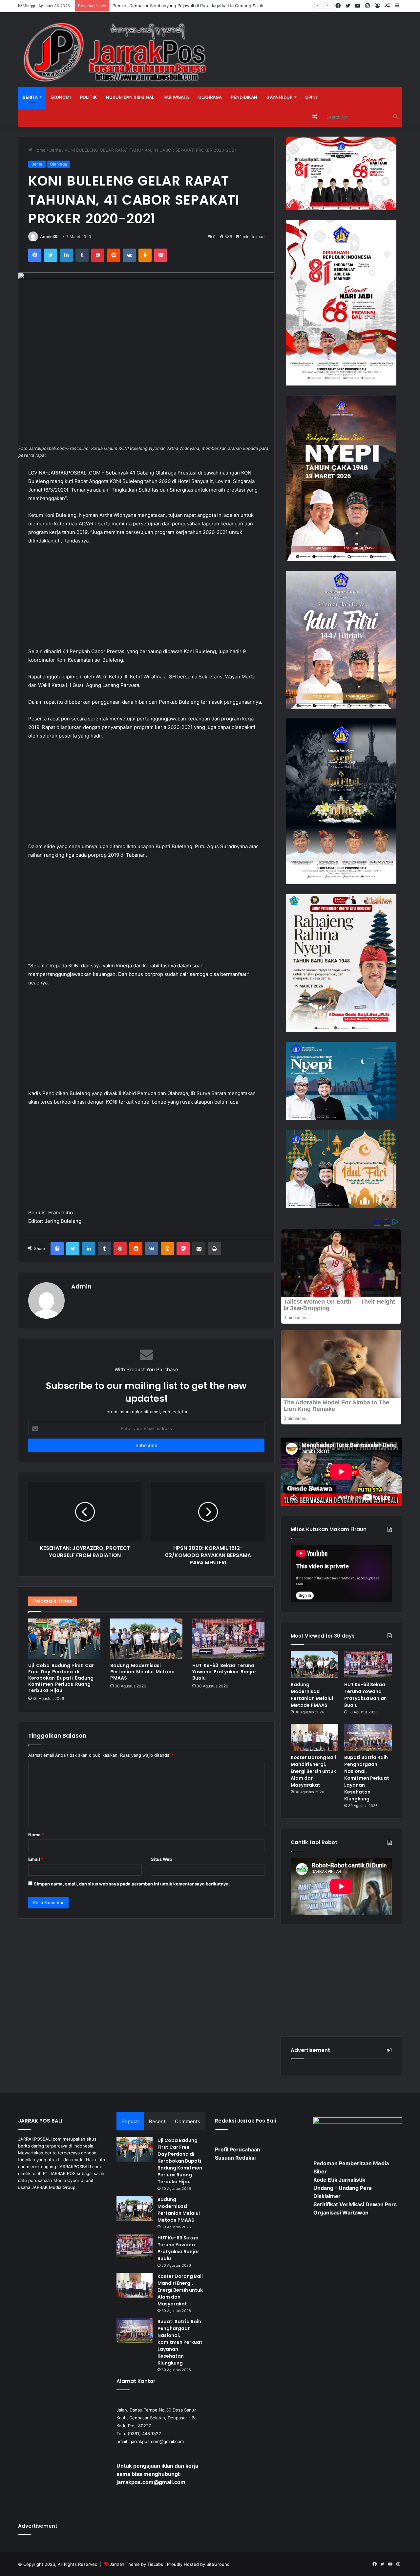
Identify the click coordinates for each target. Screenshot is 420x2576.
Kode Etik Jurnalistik (339, 2180)
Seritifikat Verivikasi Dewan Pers (355, 2204)
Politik (88, 97)
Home (39, 150)
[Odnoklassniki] (145, 255)
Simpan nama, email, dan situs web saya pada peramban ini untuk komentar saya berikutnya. (132, 1884)
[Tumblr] (82, 255)
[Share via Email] (199, 1249)
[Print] (215, 1249)
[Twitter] (51, 255)
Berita (30, 97)
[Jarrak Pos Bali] (116, 53)
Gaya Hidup (279, 97)
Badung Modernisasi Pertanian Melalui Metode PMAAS (142, 1672)
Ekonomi (61, 97)
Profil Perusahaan (238, 2149)
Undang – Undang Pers (343, 2188)
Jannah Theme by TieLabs (136, 2564)
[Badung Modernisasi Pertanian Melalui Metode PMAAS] (146, 1639)
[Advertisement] (146, 599)
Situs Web (161, 1859)
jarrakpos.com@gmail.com (157, 2441)
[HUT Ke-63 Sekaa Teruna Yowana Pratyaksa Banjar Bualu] (228, 1639)
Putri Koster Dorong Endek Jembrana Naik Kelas (161, 6)
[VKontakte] (129, 255)
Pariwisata (176, 97)
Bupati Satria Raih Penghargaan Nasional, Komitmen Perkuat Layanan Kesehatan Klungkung (367, 1778)
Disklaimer (327, 2196)
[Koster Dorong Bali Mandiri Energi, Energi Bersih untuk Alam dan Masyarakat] (315, 1737)
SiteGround (218, 2564)
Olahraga (210, 97)
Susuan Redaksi (235, 2158)
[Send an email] (55, 237)
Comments (188, 2121)
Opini (311, 97)
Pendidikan (244, 97)
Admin (46, 237)
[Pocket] (161, 255)
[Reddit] (114, 255)
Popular (130, 2121)
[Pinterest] (98, 255)
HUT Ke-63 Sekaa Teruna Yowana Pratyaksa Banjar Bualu (224, 1672)
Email (36, 1859)
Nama (36, 1835)
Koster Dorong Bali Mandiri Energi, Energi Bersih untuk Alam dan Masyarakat (313, 1771)
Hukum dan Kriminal (130, 97)
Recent (157, 2121)
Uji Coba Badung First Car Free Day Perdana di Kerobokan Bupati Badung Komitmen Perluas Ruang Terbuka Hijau (61, 1678)
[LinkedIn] (66, 255)
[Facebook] (35, 255)
